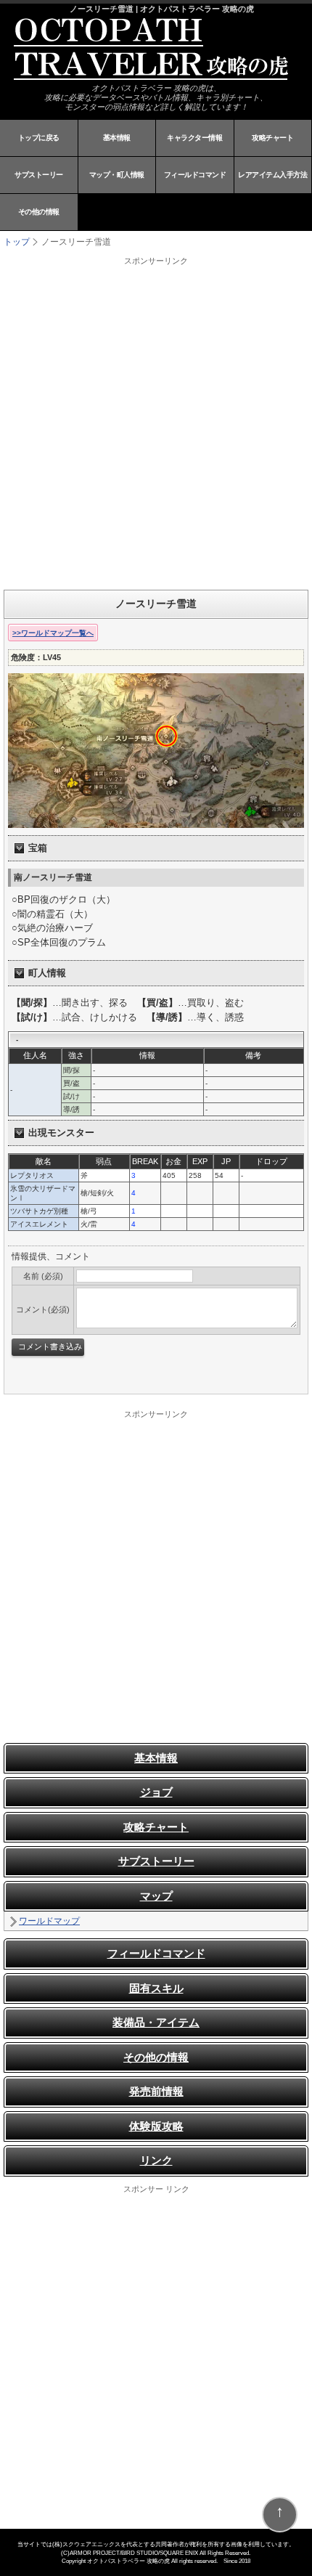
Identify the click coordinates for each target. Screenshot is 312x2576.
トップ (17, 242)
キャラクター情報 (194, 138)
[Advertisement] (156, 423)
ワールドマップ (49, 1921)
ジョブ (156, 1792)
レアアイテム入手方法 (272, 175)
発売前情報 (156, 2091)
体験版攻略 (156, 2126)
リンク (156, 2160)
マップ (156, 1896)
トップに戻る (39, 138)
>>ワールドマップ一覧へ (53, 633)
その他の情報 (39, 212)
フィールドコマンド (195, 175)
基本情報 (117, 138)
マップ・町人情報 (117, 175)
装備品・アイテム (156, 2022)
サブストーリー (39, 175)
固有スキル (156, 1988)
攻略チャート (272, 138)
